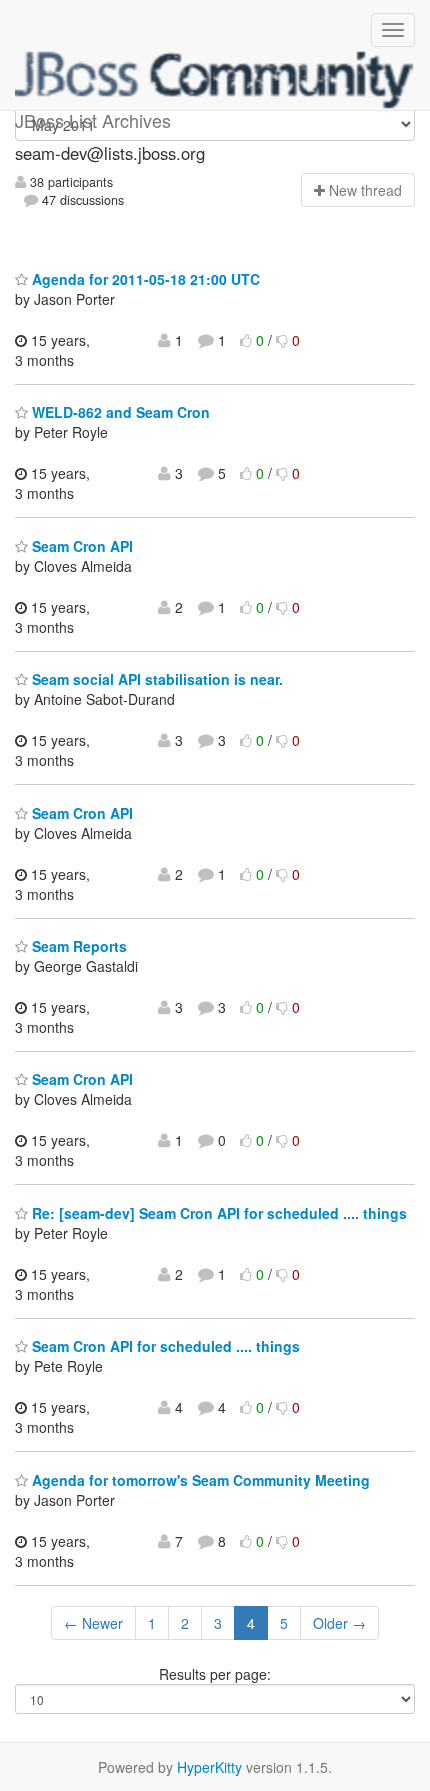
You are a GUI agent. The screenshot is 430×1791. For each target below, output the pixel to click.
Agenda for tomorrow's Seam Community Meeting (199, 1480)
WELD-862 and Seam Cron (119, 412)
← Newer (93, 1623)
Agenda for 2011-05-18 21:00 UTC (144, 279)
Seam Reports (77, 946)
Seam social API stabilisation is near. (155, 679)
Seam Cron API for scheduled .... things (164, 1346)
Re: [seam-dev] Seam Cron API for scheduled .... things (217, 1213)
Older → (339, 1623)
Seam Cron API (80, 546)
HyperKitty (209, 1767)
